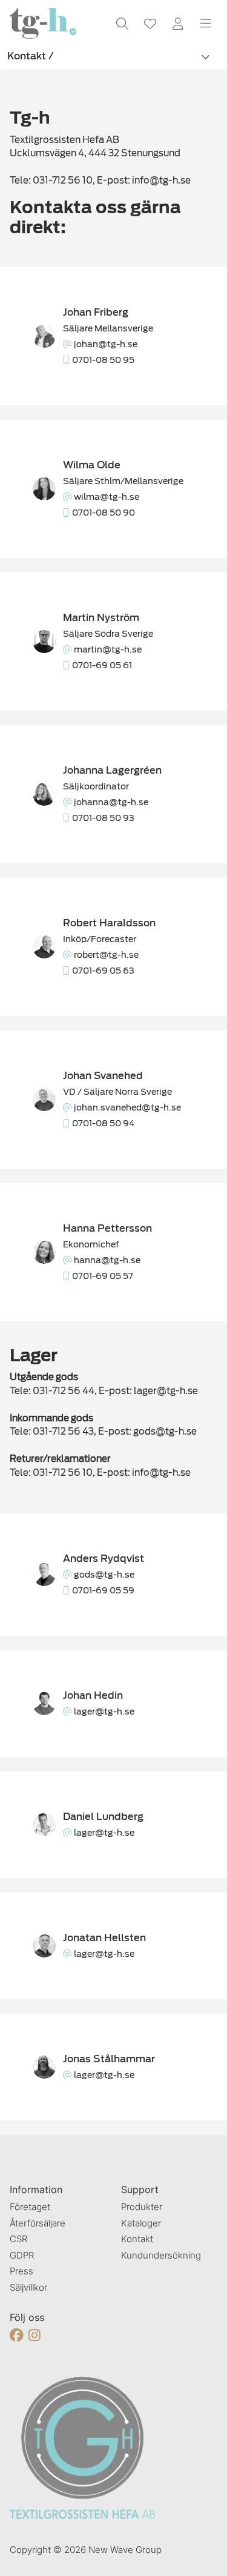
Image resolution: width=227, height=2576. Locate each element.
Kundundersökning (161, 2255)
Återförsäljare (38, 2223)
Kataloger (141, 2223)
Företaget (30, 2207)
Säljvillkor (28, 2287)
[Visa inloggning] (178, 24)
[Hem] (43, 23)
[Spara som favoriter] (150, 24)
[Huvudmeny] (206, 24)
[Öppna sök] (122, 24)
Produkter (142, 2207)
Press (21, 2271)
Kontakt (137, 2239)
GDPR (22, 2255)
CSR (18, 2239)
